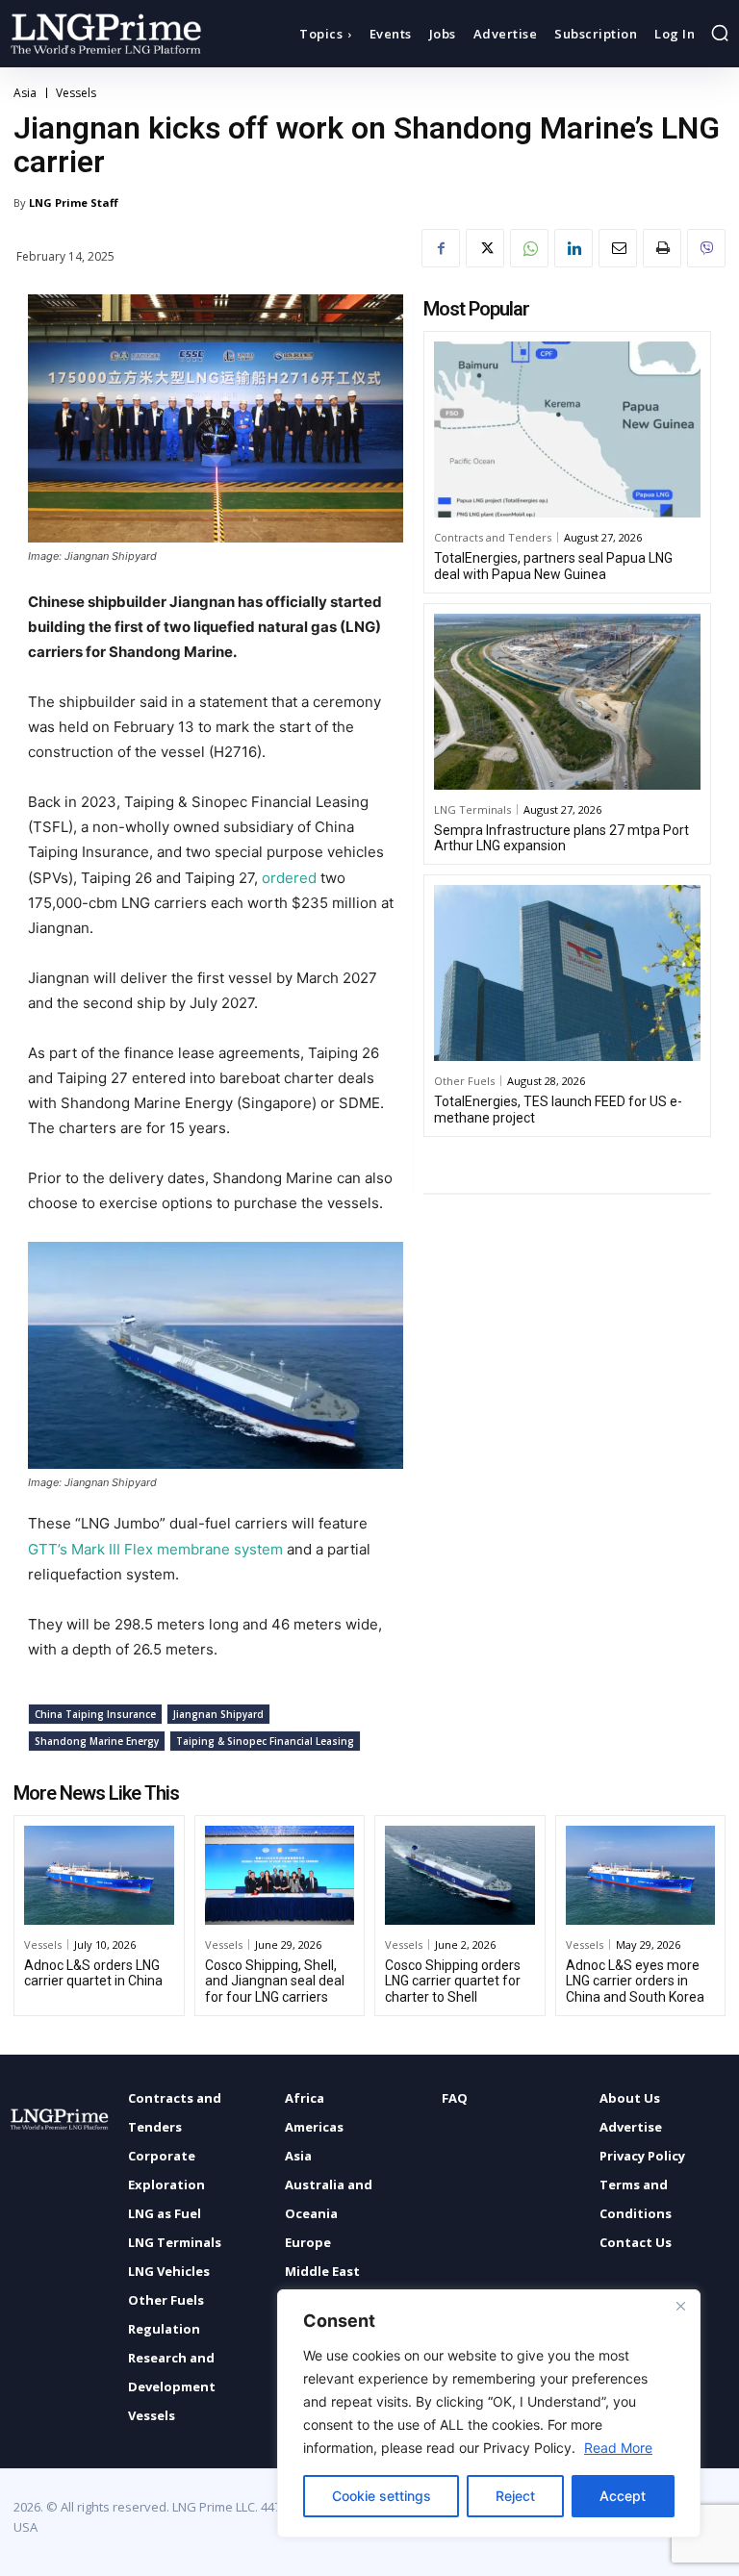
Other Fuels (464, 1081)
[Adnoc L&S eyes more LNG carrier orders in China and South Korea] (641, 1875)
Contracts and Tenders (493, 537)
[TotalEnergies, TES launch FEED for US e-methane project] (567, 973)
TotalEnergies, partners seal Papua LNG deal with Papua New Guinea (553, 566)
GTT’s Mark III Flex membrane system (155, 1549)
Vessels (76, 93)
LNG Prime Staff (74, 202)
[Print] (662, 248)
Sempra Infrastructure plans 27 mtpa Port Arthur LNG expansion (561, 838)
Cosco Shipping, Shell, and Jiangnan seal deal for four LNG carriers (275, 1982)
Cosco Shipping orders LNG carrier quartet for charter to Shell (453, 1982)
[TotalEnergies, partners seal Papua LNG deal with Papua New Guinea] (567, 429)
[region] (489, 2413)
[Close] (680, 2306)
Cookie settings (382, 2496)
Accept (623, 2496)
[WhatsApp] (529, 248)
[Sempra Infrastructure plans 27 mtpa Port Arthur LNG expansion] (567, 702)
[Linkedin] (573, 248)
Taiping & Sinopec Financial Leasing (265, 1741)
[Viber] (706, 248)
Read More (618, 2448)
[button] (720, 33)
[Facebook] (441, 248)
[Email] (618, 248)
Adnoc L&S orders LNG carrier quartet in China (93, 1973)
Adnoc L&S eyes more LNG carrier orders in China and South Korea (635, 1982)
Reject (515, 2496)
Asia (25, 93)
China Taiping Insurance (95, 1714)
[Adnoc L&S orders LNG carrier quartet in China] (99, 1875)
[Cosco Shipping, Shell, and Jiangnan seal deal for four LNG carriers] (280, 1875)
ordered (291, 878)
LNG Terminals (472, 809)
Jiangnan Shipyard (218, 1714)
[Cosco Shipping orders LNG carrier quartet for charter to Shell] (460, 1875)
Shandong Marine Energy (97, 1741)
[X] (485, 248)
